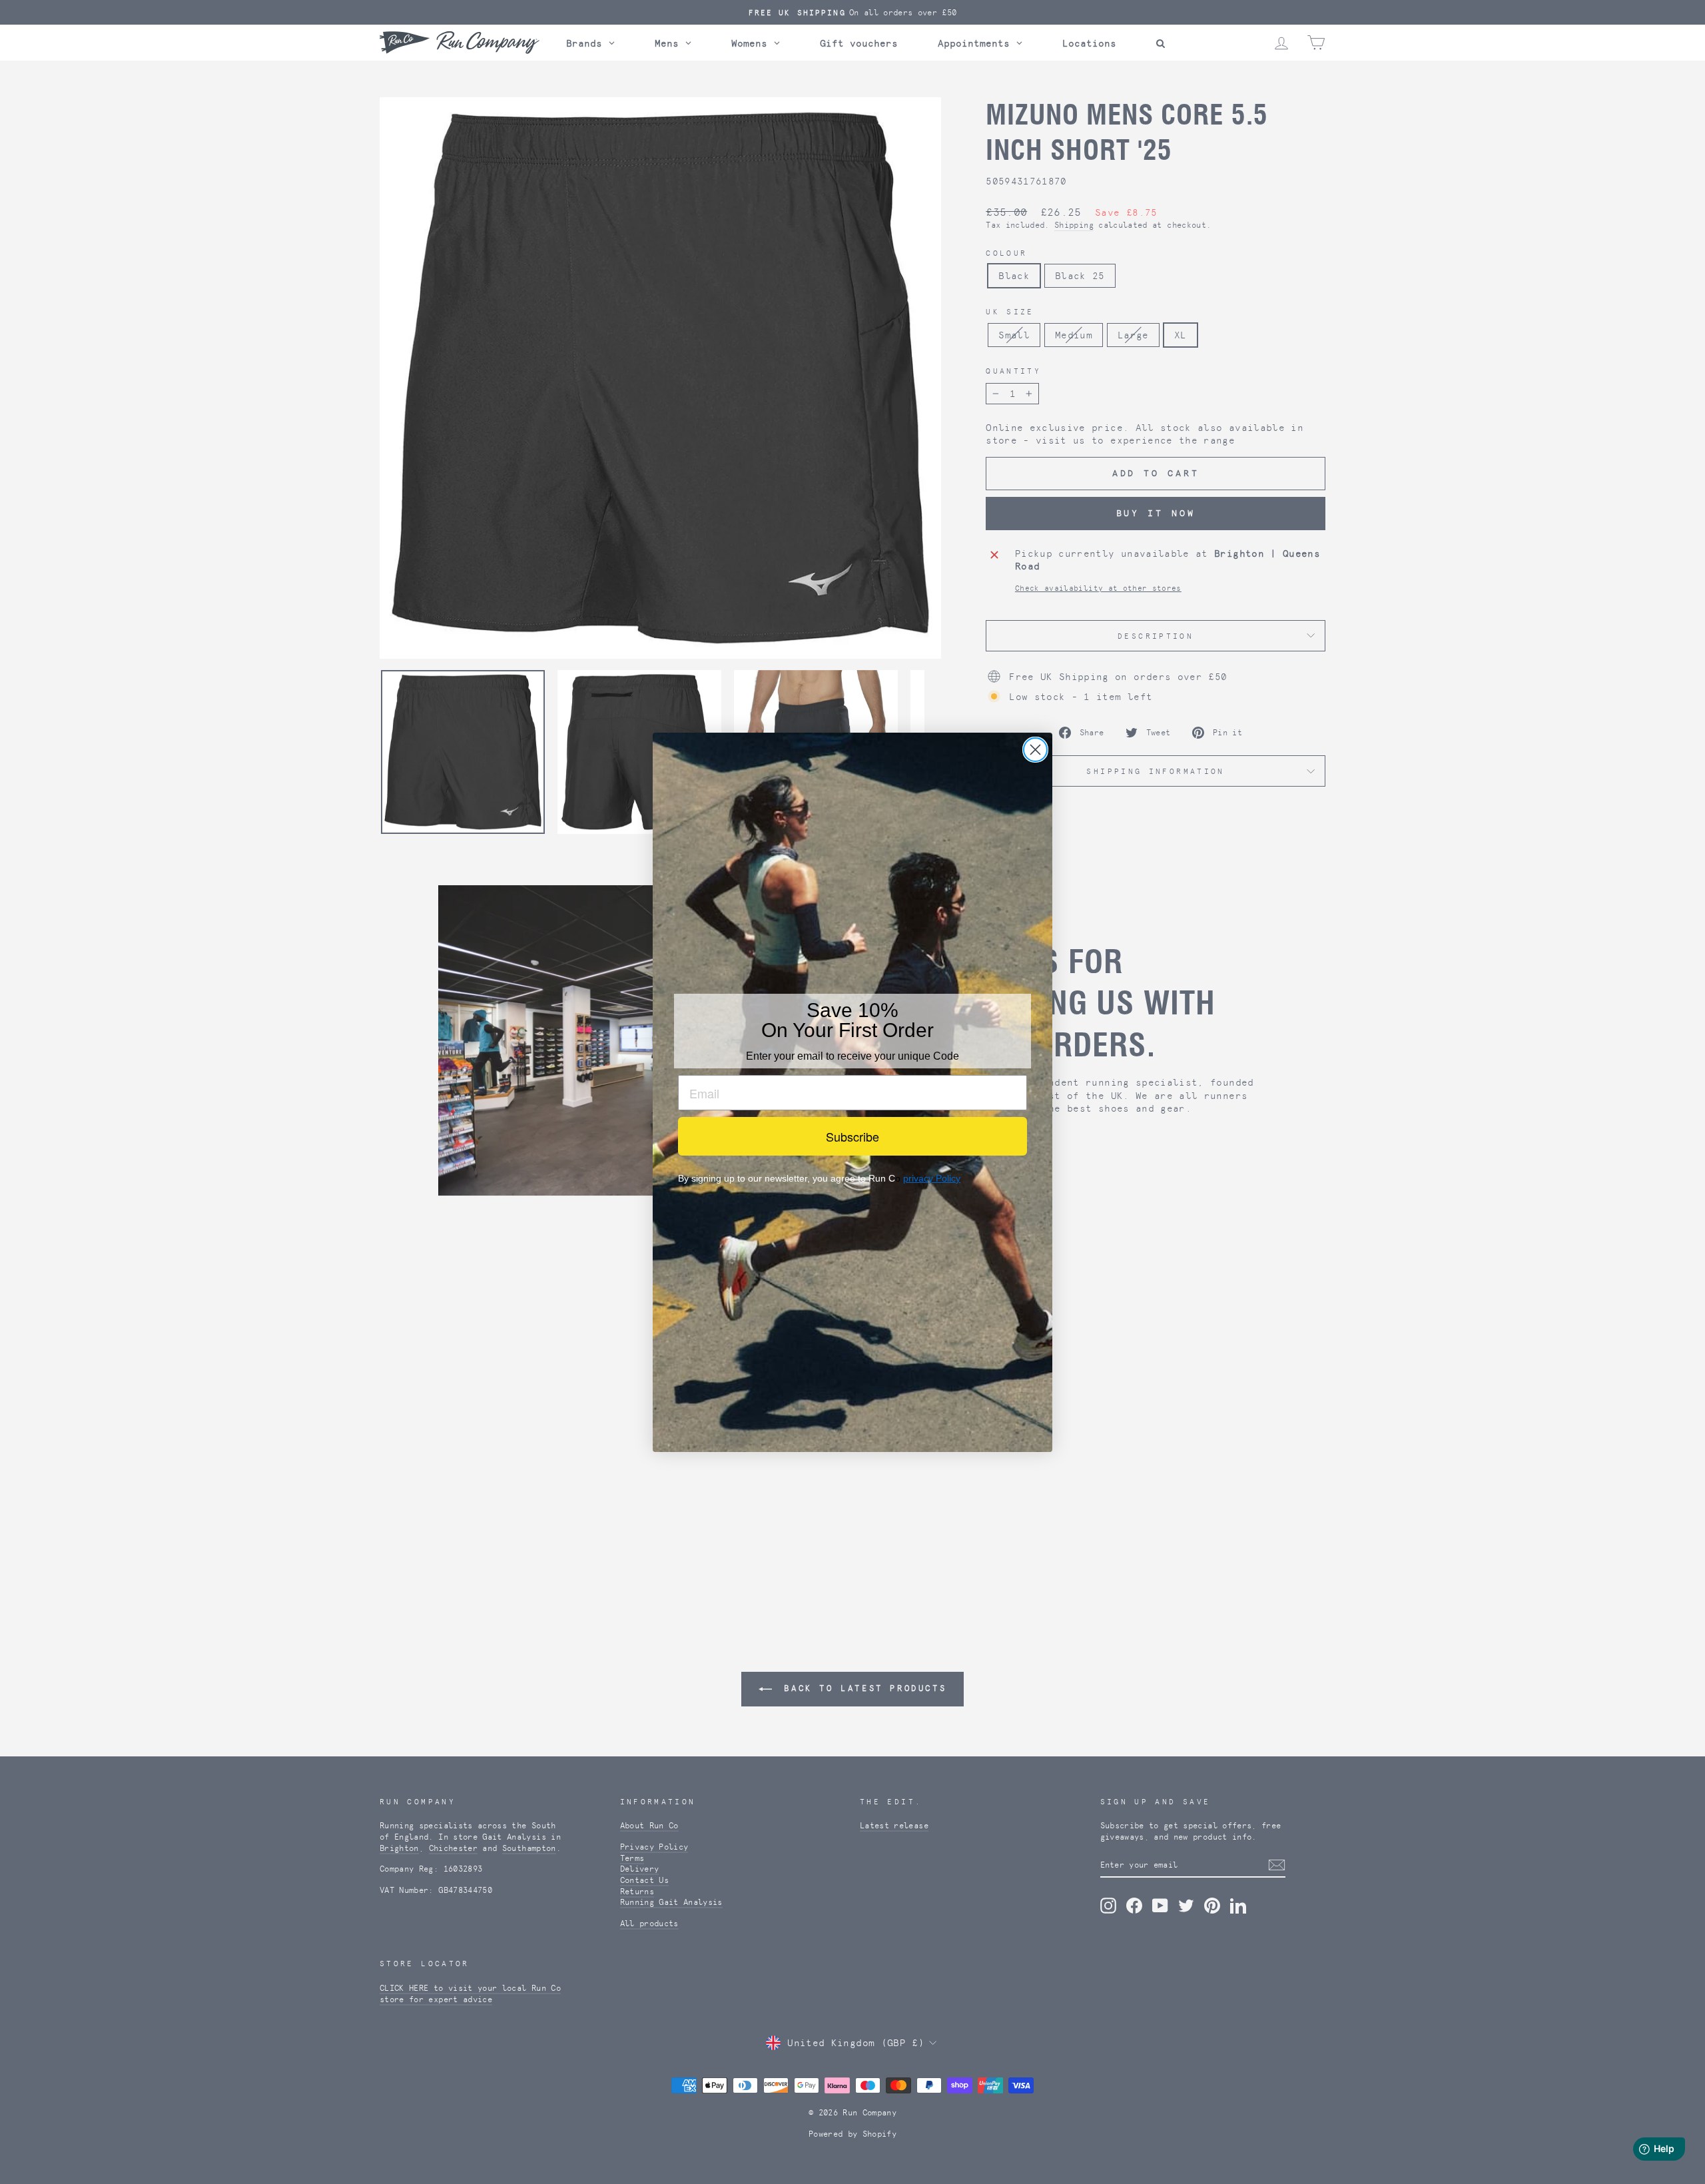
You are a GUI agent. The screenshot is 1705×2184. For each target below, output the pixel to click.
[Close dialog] (1035, 750)
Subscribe (852, 1136)
